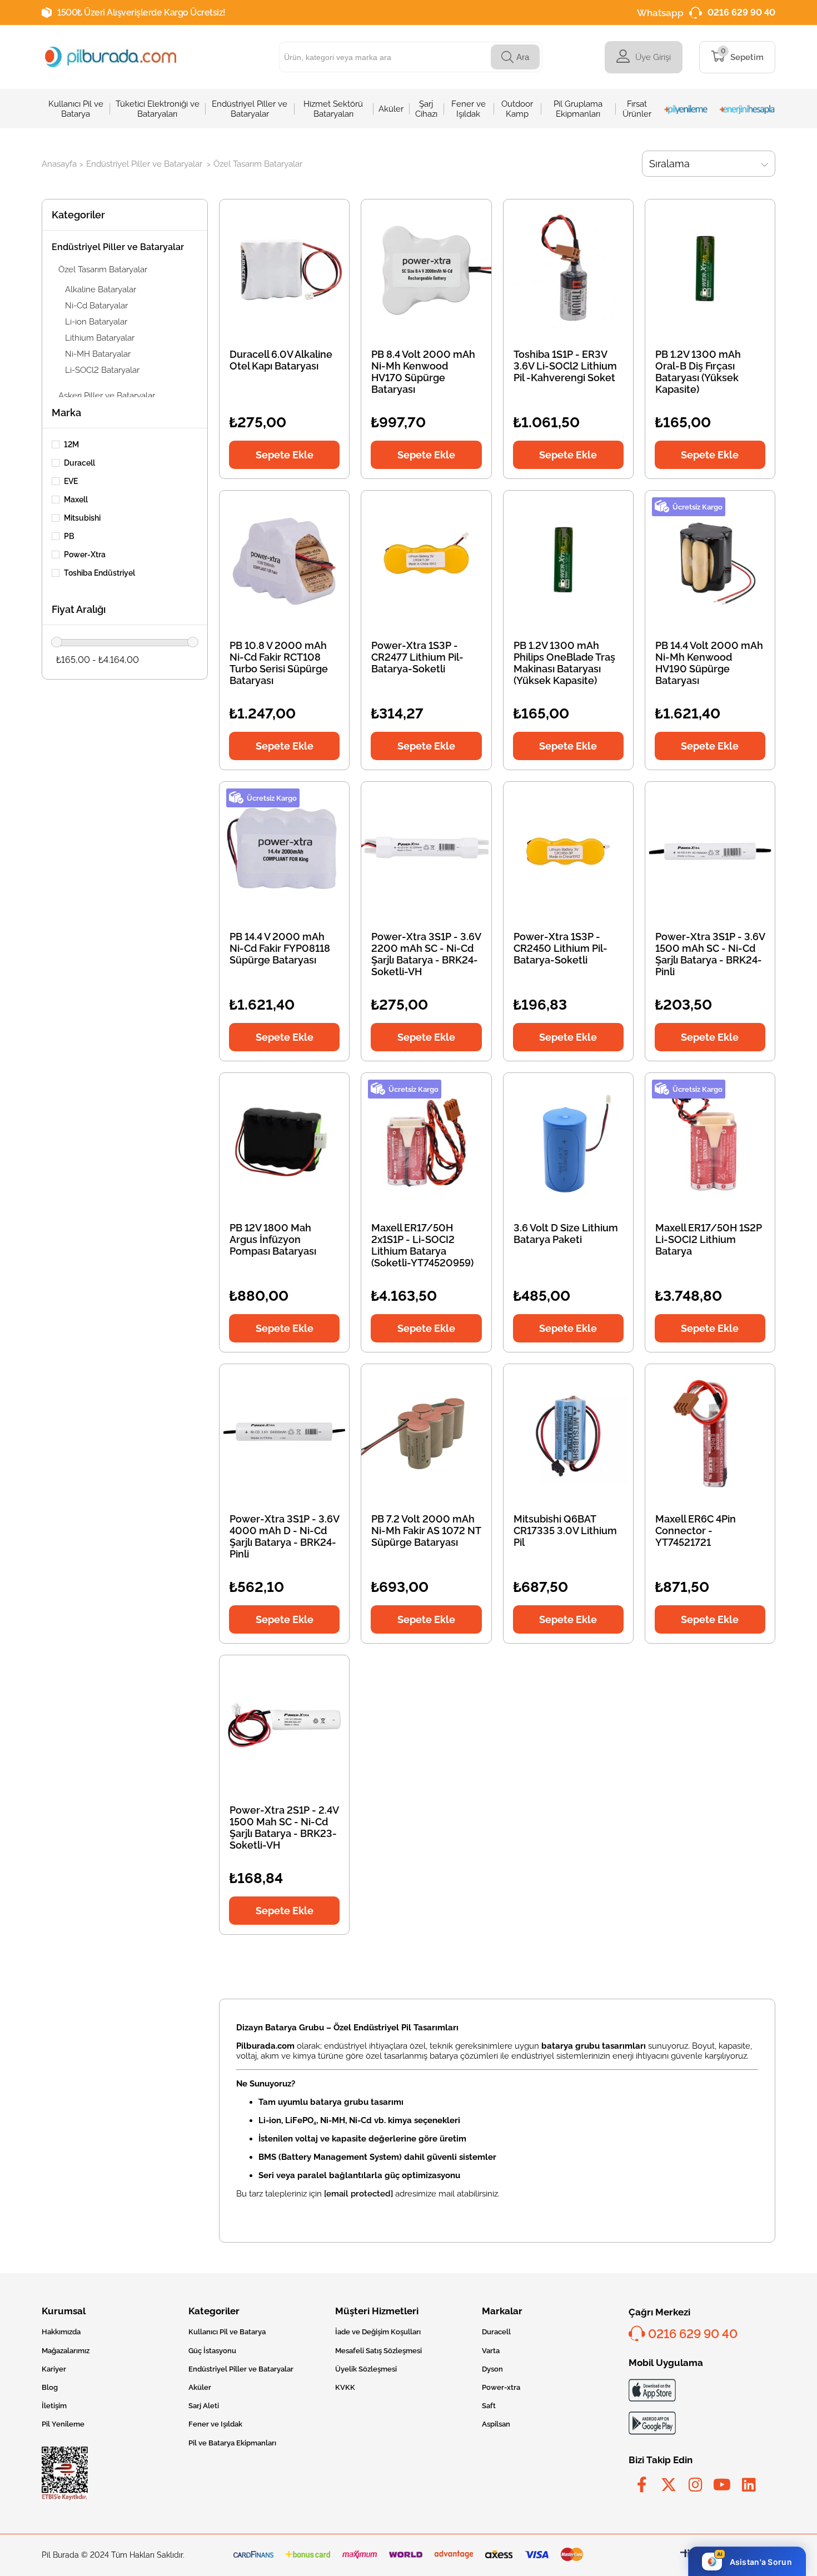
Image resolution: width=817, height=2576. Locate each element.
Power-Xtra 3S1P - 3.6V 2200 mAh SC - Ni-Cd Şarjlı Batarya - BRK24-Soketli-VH (426, 954)
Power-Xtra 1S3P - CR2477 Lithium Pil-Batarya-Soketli (417, 657)
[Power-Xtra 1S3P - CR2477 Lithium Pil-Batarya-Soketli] (426, 560)
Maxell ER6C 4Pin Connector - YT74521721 (696, 1531)
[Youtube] (722, 2485)
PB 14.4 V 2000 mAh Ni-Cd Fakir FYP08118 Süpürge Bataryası (280, 948)
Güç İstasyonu (212, 2351)
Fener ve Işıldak (215, 2424)
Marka (66, 413)
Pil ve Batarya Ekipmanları (232, 2443)
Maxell (76, 500)
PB (69, 536)
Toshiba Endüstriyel (99, 573)
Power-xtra (501, 2387)
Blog (50, 2387)
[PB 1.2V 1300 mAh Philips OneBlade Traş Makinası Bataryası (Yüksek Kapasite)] (568, 560)
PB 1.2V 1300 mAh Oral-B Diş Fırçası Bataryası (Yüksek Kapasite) (698, 372)
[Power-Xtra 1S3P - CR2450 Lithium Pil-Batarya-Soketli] (568, 851)
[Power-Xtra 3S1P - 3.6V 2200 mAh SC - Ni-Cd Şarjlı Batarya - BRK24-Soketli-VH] (426, 851)
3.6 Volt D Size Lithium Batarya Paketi (566, 1234)
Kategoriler (78, 215)
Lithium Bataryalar (100, 338)
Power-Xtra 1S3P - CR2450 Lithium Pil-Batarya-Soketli (561, 948)
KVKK (345, 2387)
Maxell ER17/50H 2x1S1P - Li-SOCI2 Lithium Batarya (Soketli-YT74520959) (422, 1245)
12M (71, 445)
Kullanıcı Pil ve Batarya (227, 2332)
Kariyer (54, 2369)
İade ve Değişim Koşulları (378, 2332)
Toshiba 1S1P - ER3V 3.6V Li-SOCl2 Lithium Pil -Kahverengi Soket (565, 366)
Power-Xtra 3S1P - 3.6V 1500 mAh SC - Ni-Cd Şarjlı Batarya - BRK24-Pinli (710, 954)
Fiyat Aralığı (79, 609)
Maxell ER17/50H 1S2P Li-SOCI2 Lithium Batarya (709, 1239)
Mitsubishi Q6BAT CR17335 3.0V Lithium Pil (565, 1531)
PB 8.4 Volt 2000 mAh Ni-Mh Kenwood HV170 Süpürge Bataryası (423, 372)
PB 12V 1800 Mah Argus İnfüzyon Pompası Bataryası (273, 1239)
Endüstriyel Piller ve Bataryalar (118, 247)
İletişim (54, 2406)
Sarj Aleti (204, 2406)
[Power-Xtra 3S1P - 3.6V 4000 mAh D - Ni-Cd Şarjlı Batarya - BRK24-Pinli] (284, 1433)
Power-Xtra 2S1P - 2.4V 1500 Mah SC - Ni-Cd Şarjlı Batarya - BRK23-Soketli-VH (284, 1828)
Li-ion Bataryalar (96, 322)
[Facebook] (642, 2485)
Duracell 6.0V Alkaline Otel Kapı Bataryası (281, 360)
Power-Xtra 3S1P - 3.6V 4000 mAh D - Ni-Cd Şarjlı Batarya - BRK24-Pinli (284, 1536)
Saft (489, 2406)
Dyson (492, 2369)
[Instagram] (695, 2485)
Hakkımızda (61, 2332)
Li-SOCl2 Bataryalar (102, 370)
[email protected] (358, 2194)
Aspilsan (496, 2424)
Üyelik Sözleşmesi (366, 2369)
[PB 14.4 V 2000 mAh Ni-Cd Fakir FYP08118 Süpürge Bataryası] (284, 851)
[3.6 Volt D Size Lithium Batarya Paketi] (568, 1142)
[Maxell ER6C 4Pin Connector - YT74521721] (710, 1433)
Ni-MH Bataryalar (98, 354)
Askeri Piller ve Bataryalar (107, 396)
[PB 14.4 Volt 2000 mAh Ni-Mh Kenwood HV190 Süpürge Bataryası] (710, 560)
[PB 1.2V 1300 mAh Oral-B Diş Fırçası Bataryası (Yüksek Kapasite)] (710, 269)
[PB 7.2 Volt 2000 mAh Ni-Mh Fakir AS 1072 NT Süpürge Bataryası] (426, 1433)
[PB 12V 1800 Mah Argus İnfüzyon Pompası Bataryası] (284, 1142)
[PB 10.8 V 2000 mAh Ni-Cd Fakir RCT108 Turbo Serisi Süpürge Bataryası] (284, 560)
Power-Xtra (85, 555)
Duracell (79, 463)
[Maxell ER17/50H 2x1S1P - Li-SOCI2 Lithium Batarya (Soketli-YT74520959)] (426, 1142)
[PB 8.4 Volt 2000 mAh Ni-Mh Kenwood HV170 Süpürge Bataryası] (426, 269)
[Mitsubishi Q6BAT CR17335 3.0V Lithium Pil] (568, 1433)
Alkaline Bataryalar (101, 289)
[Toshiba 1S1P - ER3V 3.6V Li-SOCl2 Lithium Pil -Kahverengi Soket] (568, 269)
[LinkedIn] (749, 2485)
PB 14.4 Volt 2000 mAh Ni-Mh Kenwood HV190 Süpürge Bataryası (709, 663)
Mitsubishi (82, 518)
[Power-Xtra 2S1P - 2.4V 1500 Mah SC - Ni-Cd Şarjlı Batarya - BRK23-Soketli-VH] (284, 1724)
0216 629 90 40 (741, 13)
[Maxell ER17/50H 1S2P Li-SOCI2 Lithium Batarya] (710, 1142)
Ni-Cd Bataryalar (96, 306)
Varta (491, 2351)
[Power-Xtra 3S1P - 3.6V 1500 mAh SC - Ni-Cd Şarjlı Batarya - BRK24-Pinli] (710, 851)
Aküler (200, 2387)
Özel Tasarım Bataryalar (103, 269)
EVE (71, 481)
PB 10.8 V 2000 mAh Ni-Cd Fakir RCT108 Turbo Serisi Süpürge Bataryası (279, 663)
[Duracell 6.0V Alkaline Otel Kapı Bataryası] (284, 269)
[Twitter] (669, 2485)
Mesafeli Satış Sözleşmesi (378, 2351)
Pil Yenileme (63, 2424)
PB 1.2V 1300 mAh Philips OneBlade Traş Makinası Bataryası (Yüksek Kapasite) (564, 663)
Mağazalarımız (66, 2351)
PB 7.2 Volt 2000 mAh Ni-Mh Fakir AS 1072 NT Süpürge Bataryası (426, 1531)
